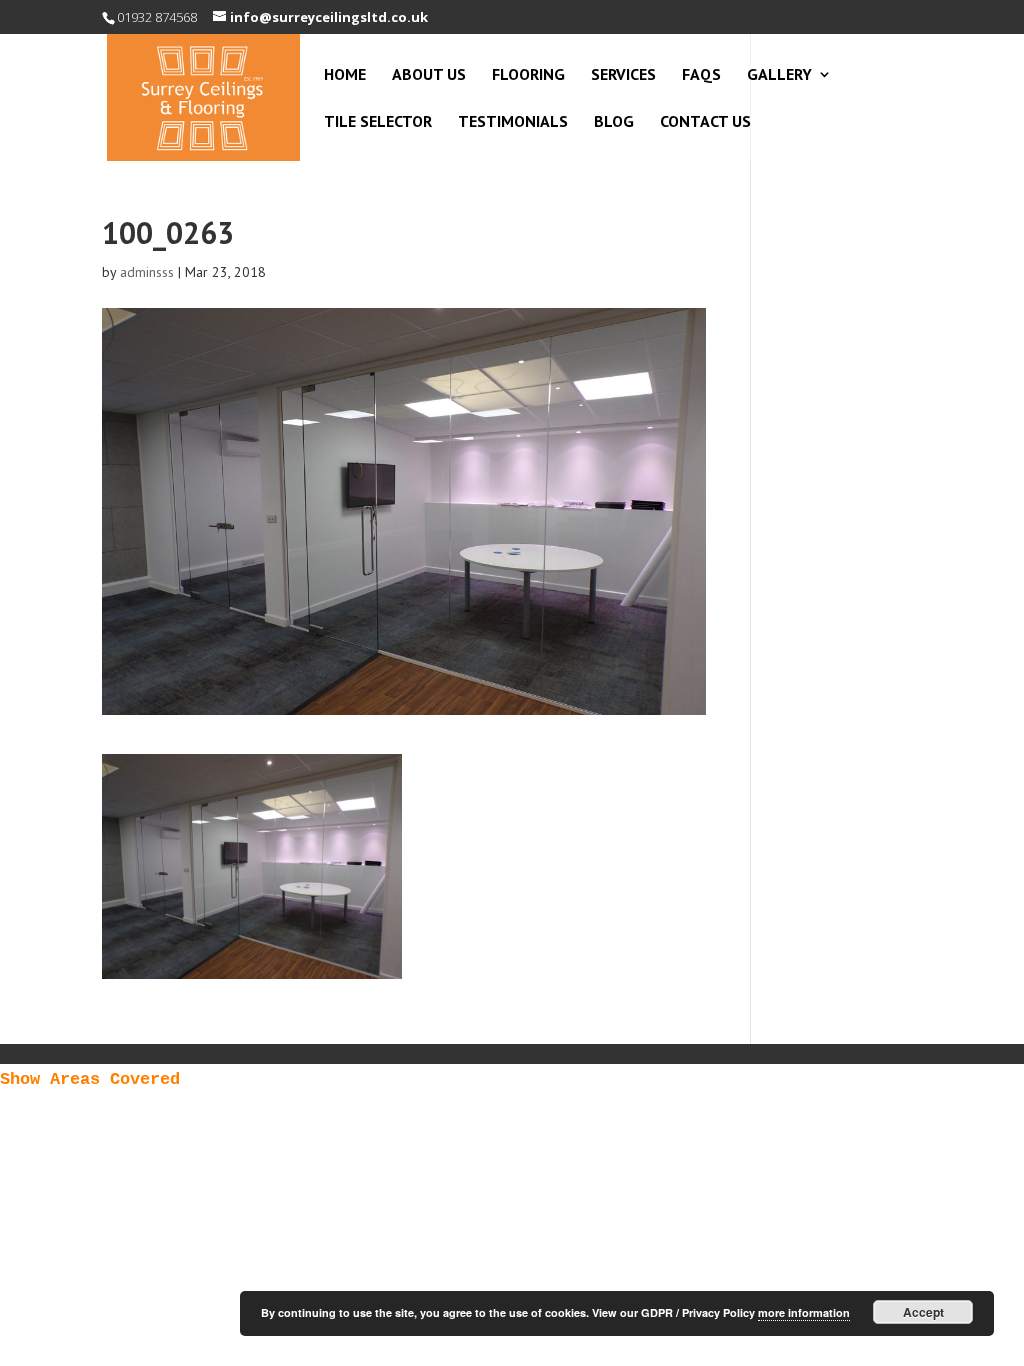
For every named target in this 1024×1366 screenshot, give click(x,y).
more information (804, 1312)
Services (623, 75)
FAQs (701, 75)
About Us (429, 75)
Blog (614, 122)
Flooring (528, 75)
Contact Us (705, 122)
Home (345, 75)
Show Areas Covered (90, 1079)
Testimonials (513, 122)
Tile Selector (378, 122)
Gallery (779, 75)
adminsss (147, 272)
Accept (923, 1312)
